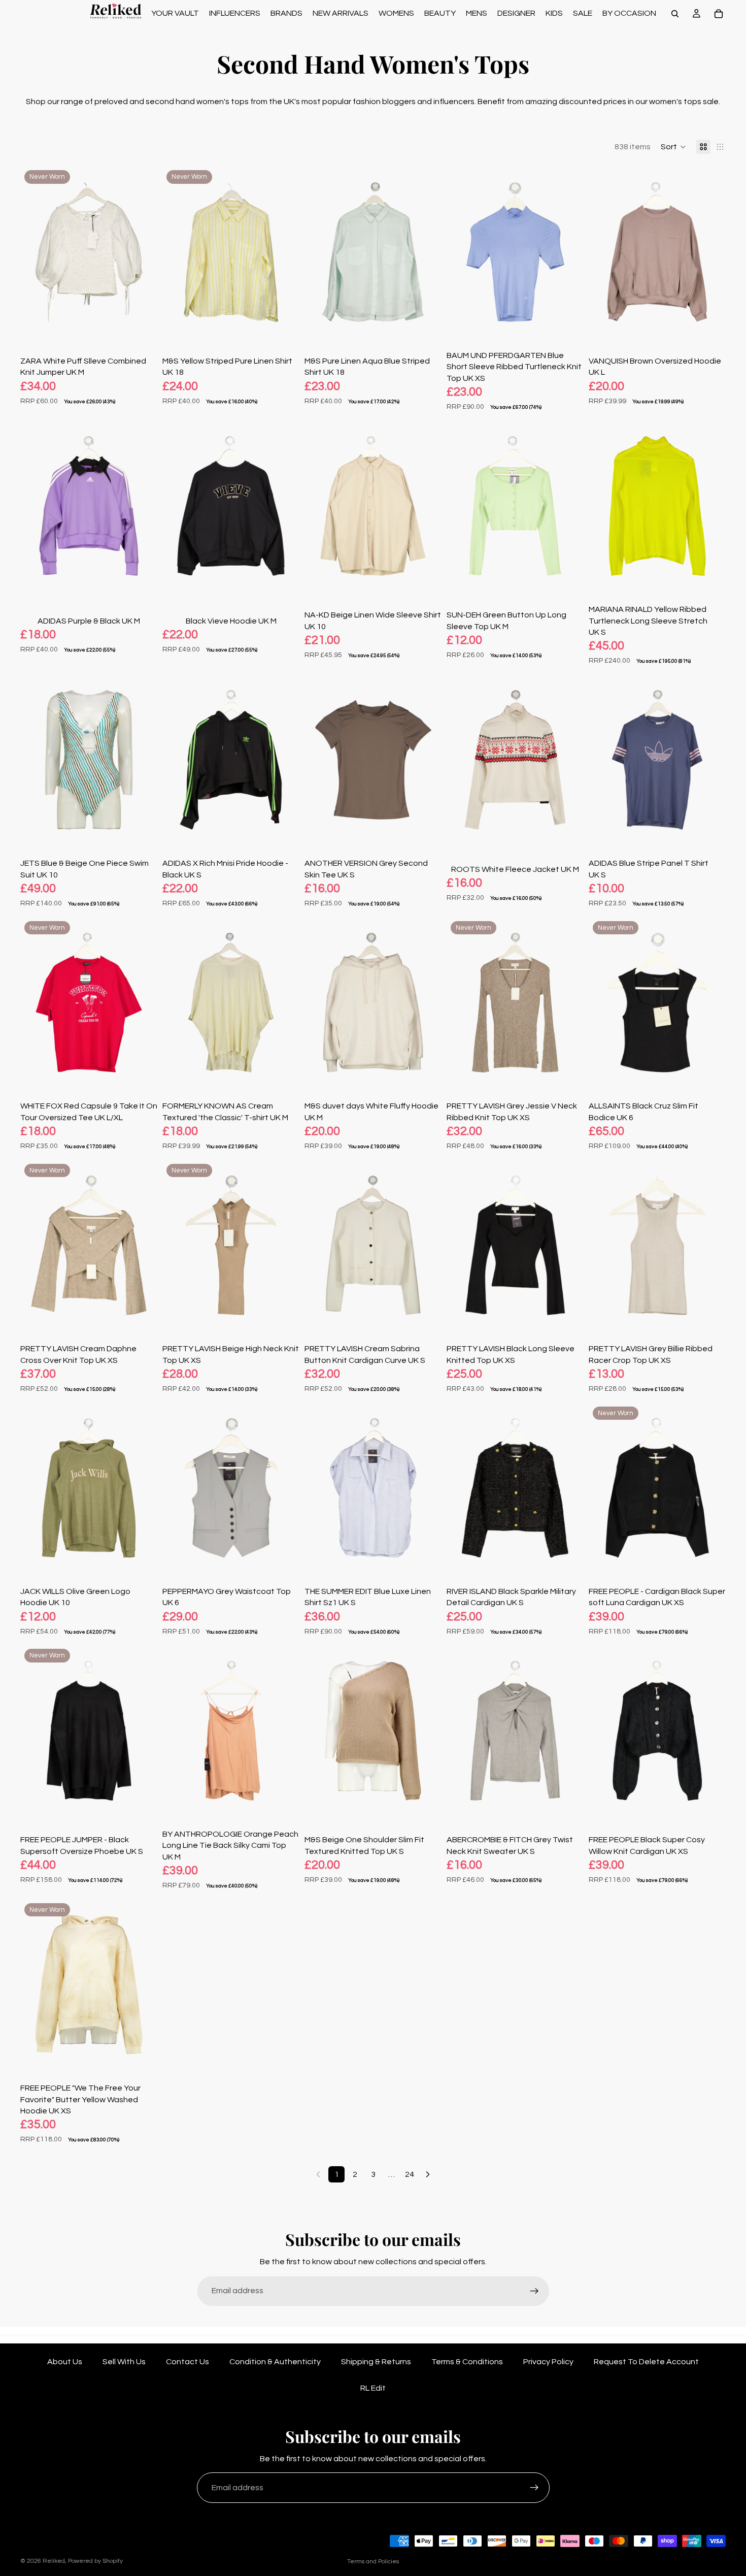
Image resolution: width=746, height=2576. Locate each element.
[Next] (428, 2174)
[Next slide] (142, 252)
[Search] (675, 14)
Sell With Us (124, 2362)
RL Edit (373, 2388)
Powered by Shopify (95, 2561)
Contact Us (188, 2362)
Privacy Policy (548, 2362)
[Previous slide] (36, 252)
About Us (65, 2362)
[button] (673, 147)
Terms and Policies (373, 2562)
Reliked (54, 2561)
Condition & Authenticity (275, 2362)
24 (410, 2174)
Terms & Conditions (467, 2362)
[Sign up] (534, 2291)
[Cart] (719, 14)
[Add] (142, 322)
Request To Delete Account (646, 2362)
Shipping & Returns (376, 2362)
